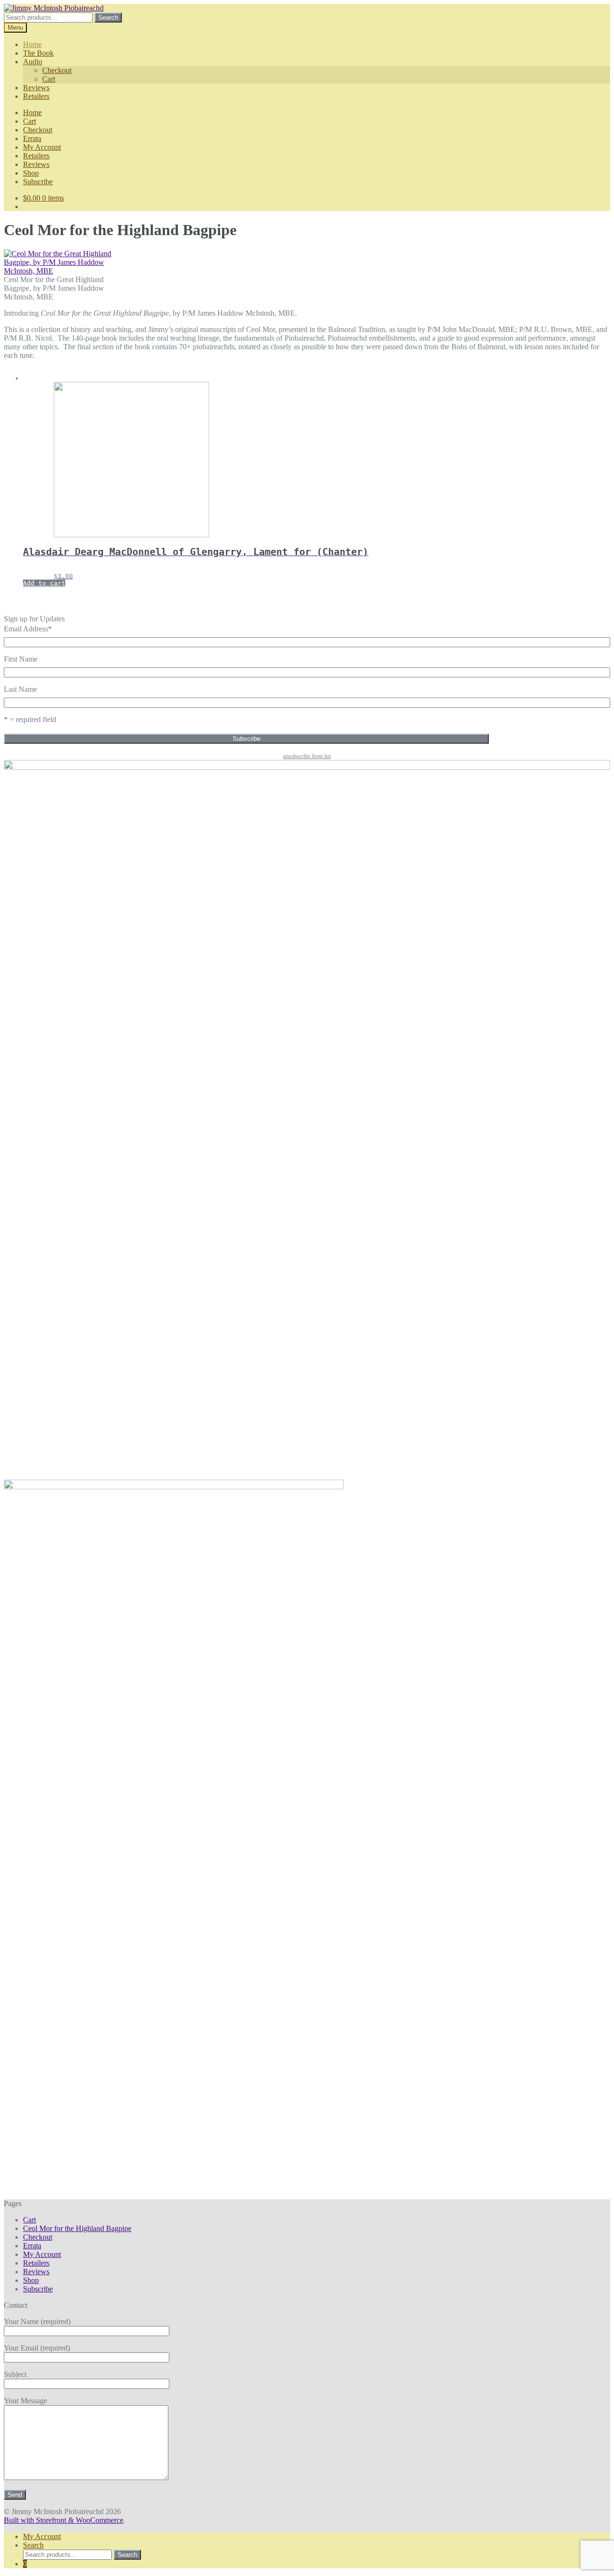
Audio (33, 62)
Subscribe (38, 182)
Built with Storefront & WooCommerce (64, 2520)
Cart (49, 79)
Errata (32, 138)
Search (108, 18)
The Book (38, 53)
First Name (21, 659)
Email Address (28, 629)
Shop (31, 173)
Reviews (36, 88)
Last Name (20, 689)
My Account (42, 147)
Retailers (36, 96)
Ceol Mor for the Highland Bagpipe (77, 2228)
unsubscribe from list (307, 756)
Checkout (57, 70)
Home (32, 44)
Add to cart (44, 583)
